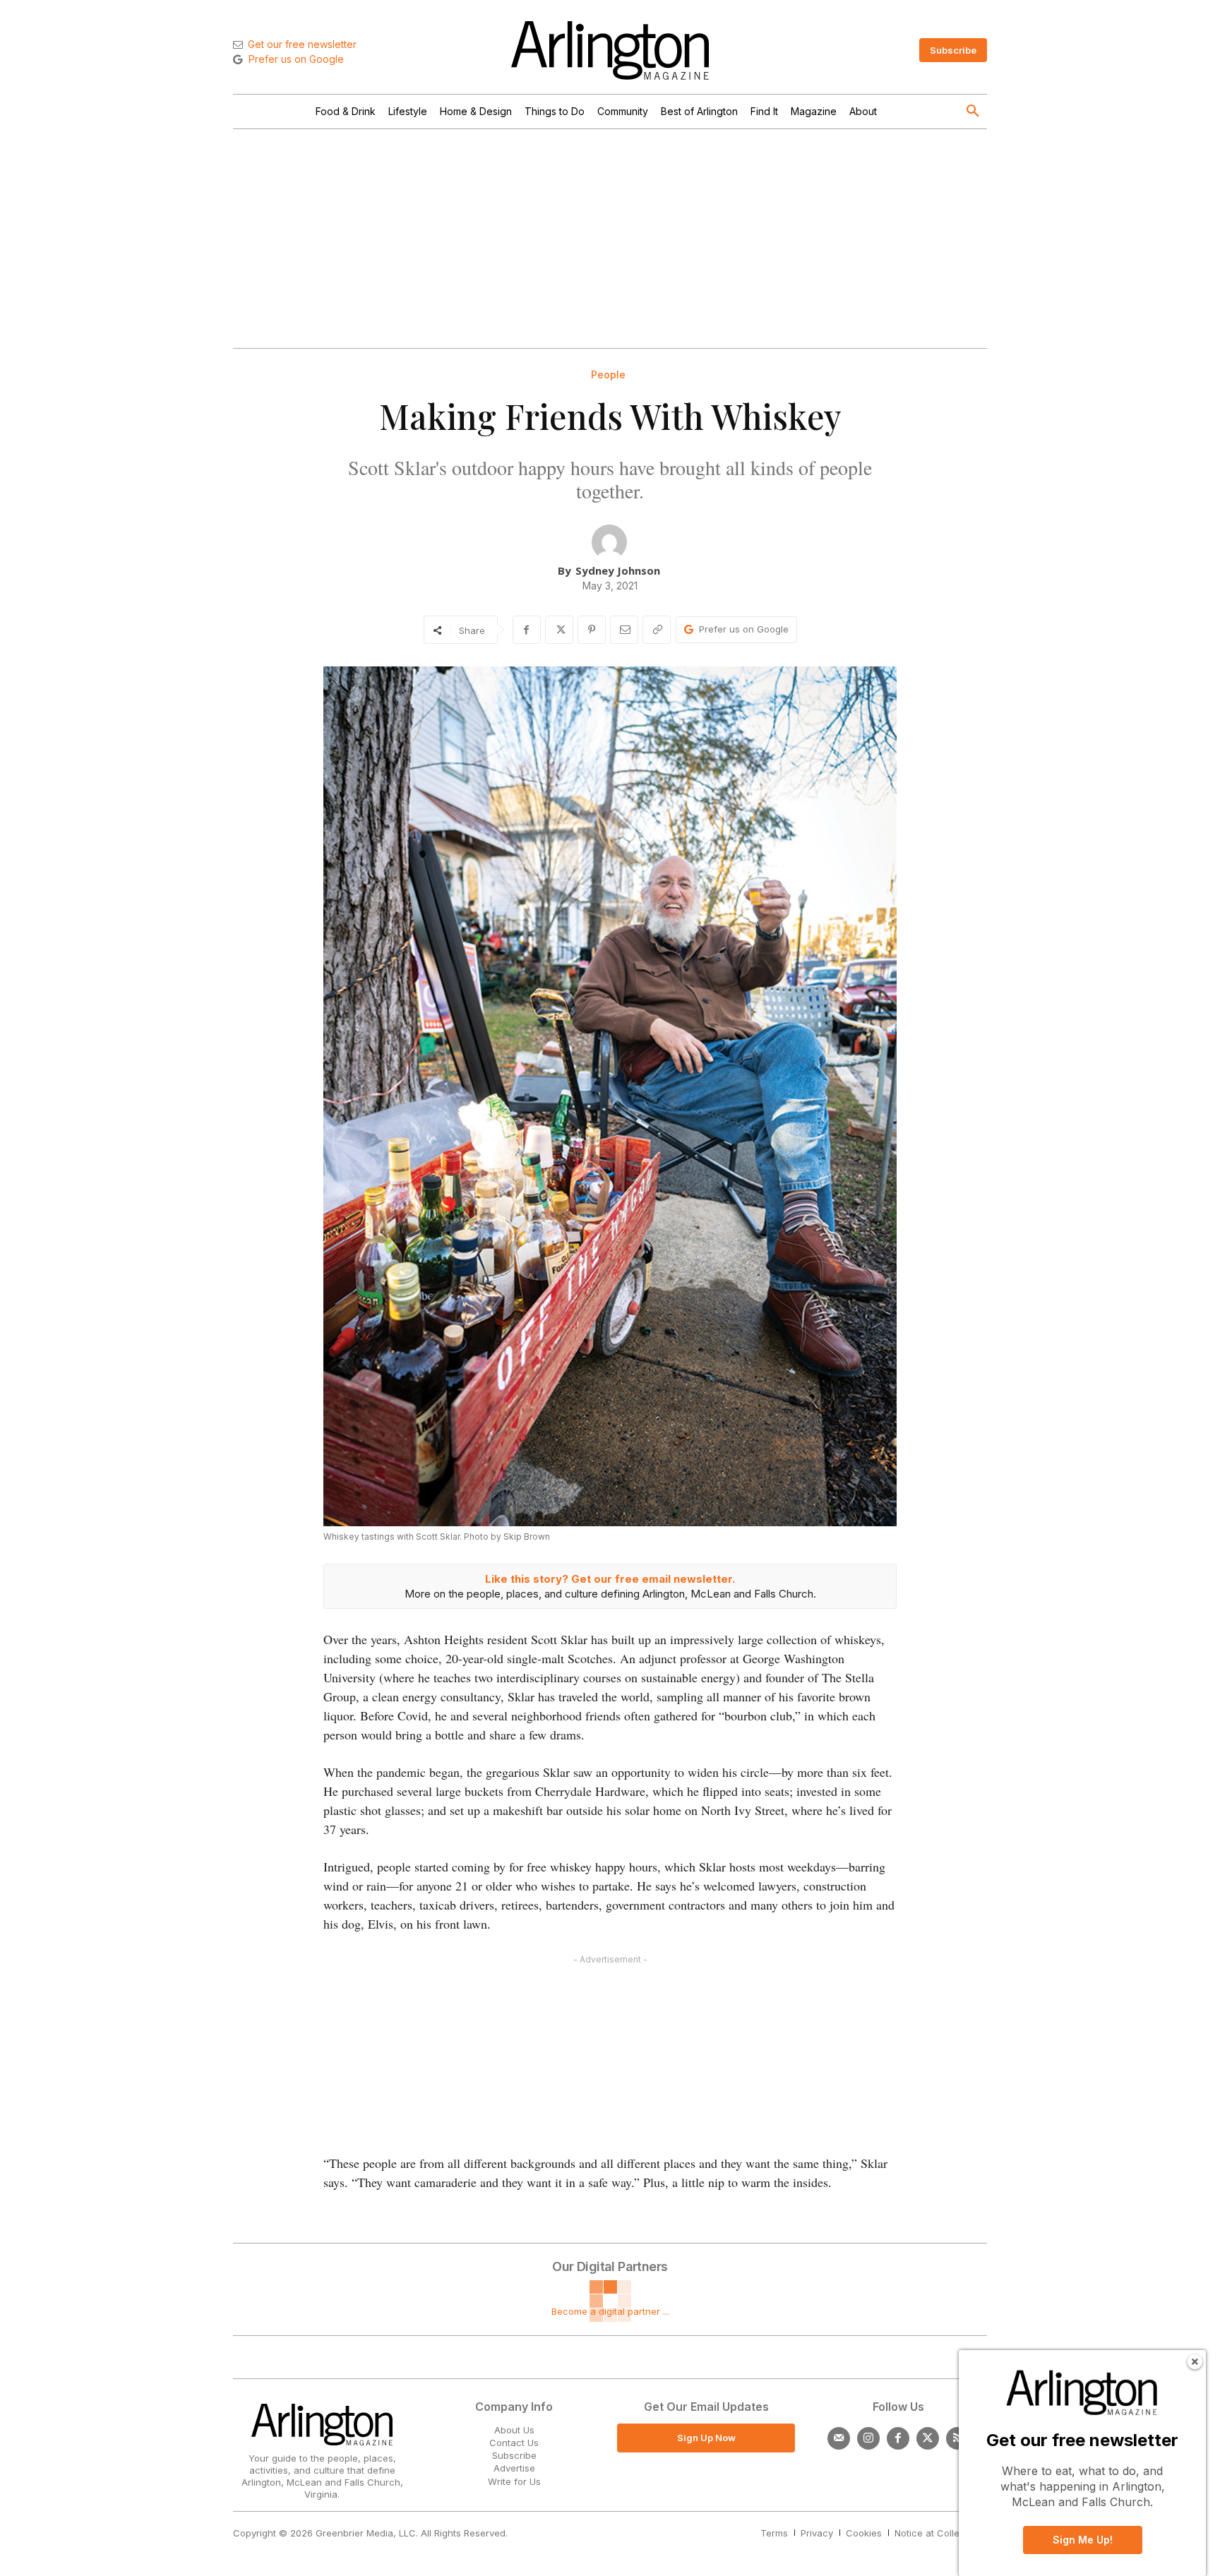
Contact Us (514, 2443)
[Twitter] (928, 2438)
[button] (973, 112)
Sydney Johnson (618, 570)
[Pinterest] (592, 630)
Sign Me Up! (1083, 2540)
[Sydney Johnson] (609, 542)
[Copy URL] (657, 630)
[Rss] (957, 2438)
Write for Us (514, 2481)
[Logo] (610, 50)
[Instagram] (868, 2438)
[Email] (624, 630)
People (608, 375)
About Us (514, 2430)
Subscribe (514, 2455)
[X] (559, 630)
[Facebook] (527, 630)
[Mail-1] (839, 2438)
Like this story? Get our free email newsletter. (610, 1579)
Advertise (514, 2468)
